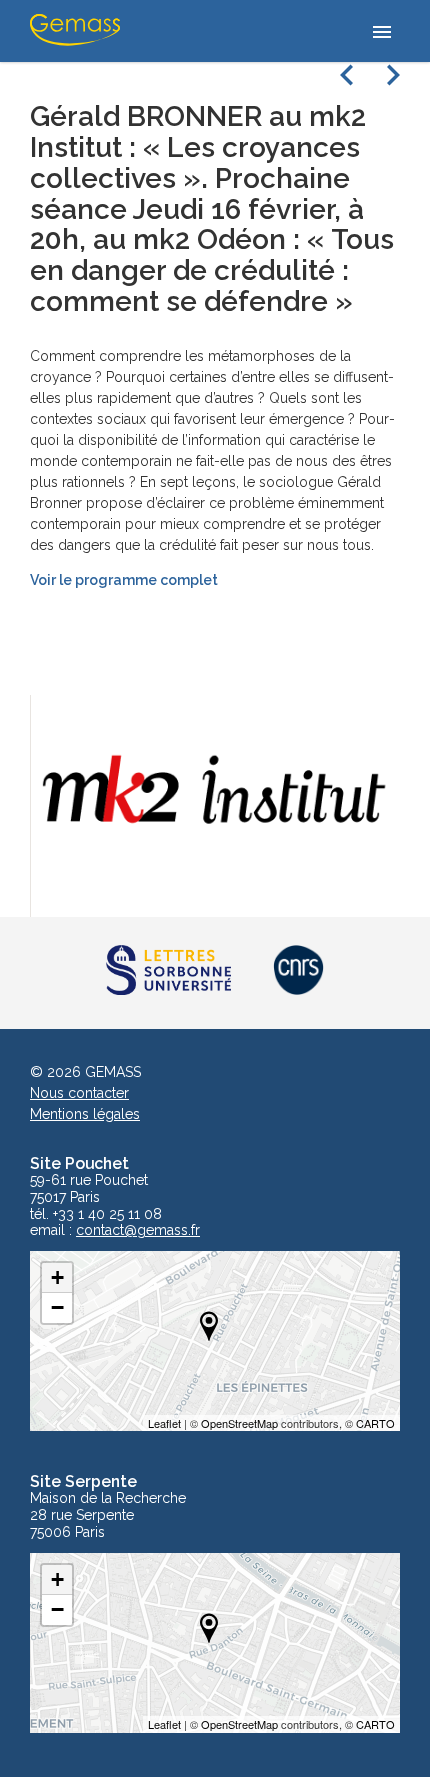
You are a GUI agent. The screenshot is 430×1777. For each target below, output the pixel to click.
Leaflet (164, 1423)
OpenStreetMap (239, 1423)
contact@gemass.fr (138, 1230)
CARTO (375, 1423)
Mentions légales (85, 1114)
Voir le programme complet (124, 580)
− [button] (57, 1307)
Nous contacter (79, 1093)
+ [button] (57, 1277)
